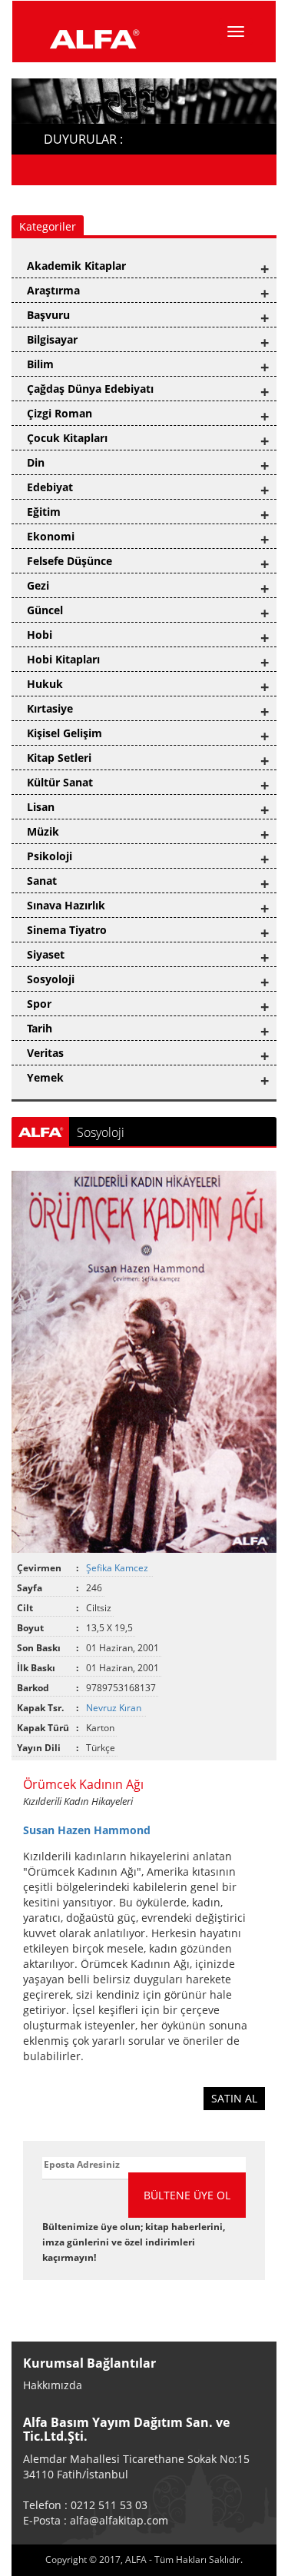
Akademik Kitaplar (76, 266)
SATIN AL (234, 2098)
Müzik (43, 831)
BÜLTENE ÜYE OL (187, 2195)
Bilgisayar (52, 339)
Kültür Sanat (60, 782)
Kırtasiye (50, 708)
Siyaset (46, 954)
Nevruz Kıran (115, 1708)
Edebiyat (50, 487)
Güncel (45, 610)
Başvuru (48, 315)
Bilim (40, 364)
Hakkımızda (53, 2385)
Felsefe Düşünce (70, 561)
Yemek (45, 1077)
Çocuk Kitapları (67, 438)
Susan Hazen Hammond (87, 1830)
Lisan (41, 807)
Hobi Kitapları (63, 659)
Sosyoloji (51, 979)
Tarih (40, 1028)
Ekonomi (51, 536)
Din (36, 462)
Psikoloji (50, 856)
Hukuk (45, 684)
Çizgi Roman (60, 413)
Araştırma (53, 290)
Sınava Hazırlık (66, 905)
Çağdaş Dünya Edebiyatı (90, 389)
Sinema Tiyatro (67, 930)
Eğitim (44, 512)
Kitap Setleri (59, 758)
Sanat (42, 881)
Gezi (38, 585)
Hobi (40, 635)
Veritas (45, 1053)
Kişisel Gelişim (65, 733)
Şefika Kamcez (118, 1568)
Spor (39, 1004)
